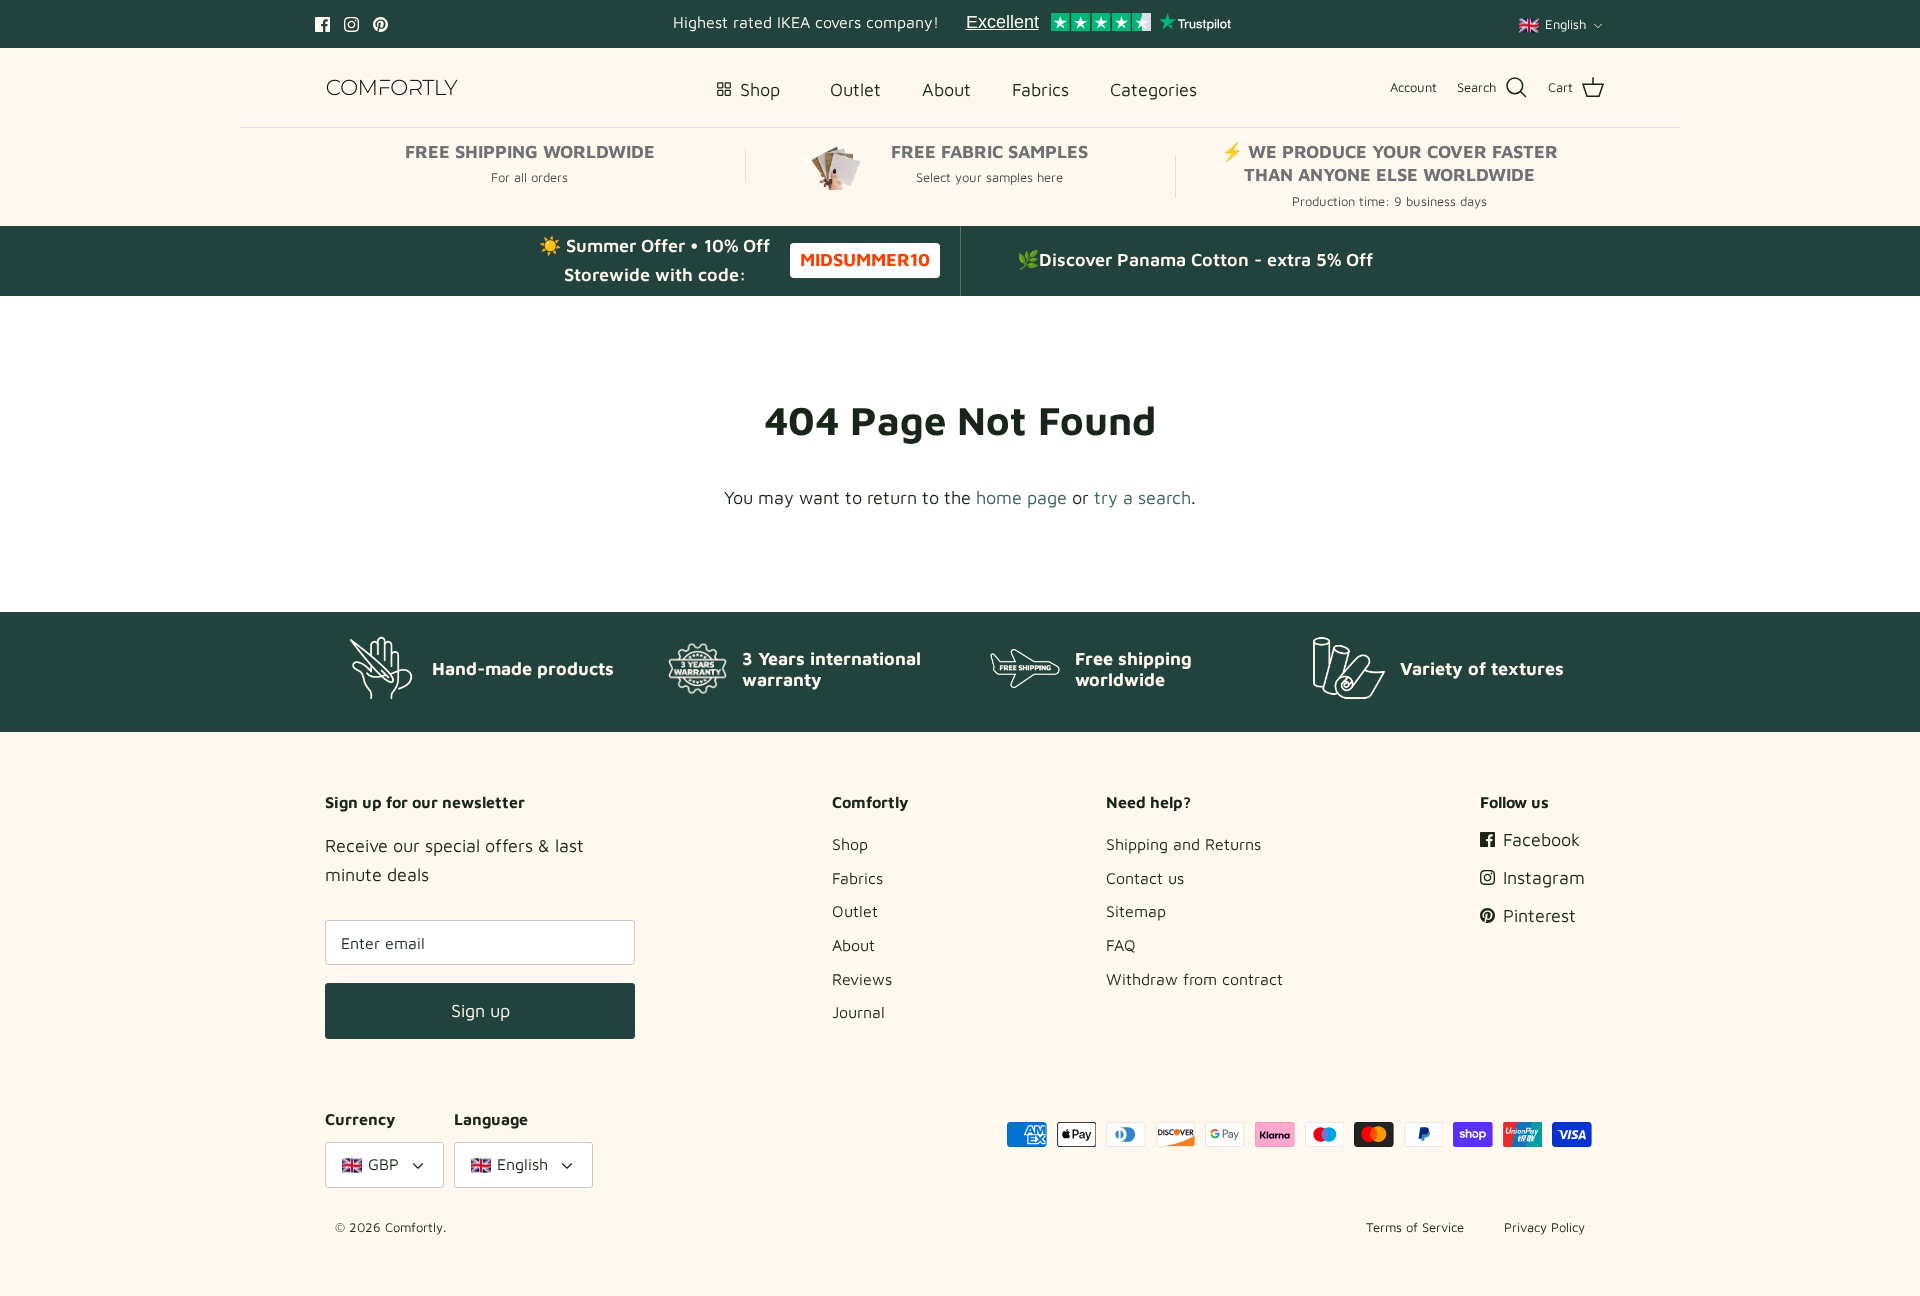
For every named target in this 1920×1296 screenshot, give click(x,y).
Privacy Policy (1544, 1227)
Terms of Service (1415, 1227)
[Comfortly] (392, 87)
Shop (850, 844)
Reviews (862, 979)
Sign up (480, 1010)
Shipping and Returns (1183, 844)
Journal (858, 1012)
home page (1021, 497)
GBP (383, 1164)
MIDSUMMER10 (865, 259)
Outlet (855, 911)
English (1565, 24)
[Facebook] (322, 24)
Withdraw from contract (1194, 979)
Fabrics (857, 878)
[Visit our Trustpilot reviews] (1098, 24)
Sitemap (1136, 911)
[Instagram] (351, 24)
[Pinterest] (380, 24)
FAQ (1121, 945)
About (853, 945)
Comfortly (414, 1227)
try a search (1142, 497)
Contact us (1145, 878)
